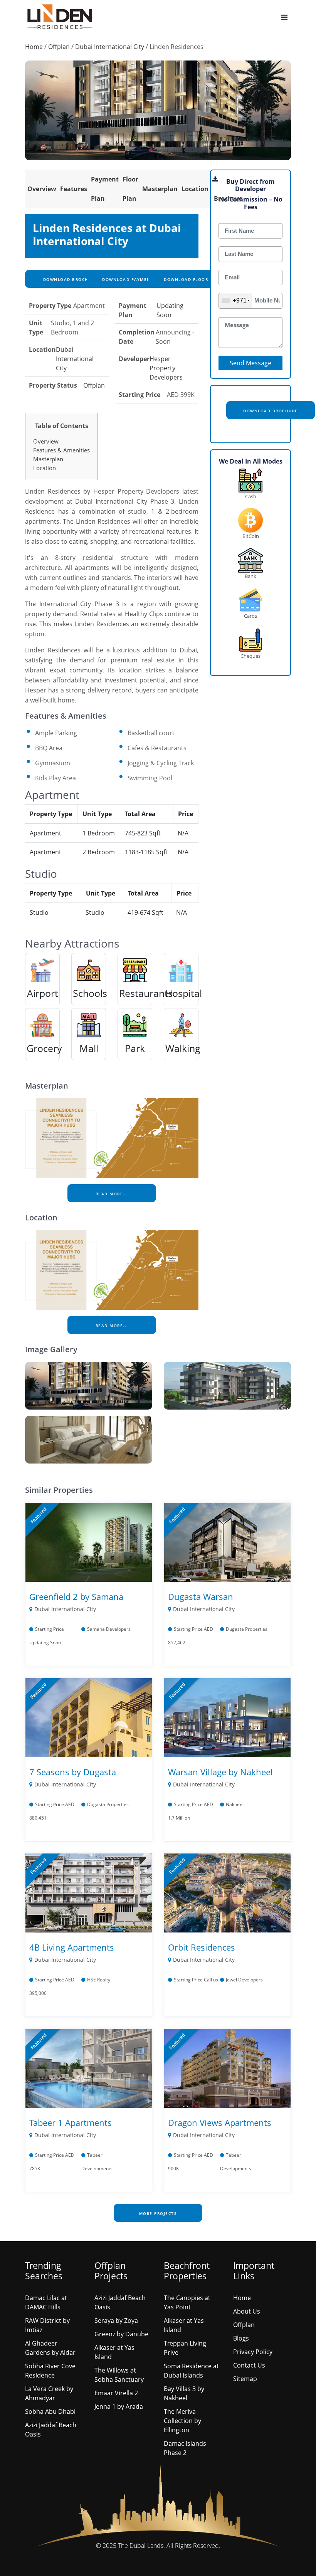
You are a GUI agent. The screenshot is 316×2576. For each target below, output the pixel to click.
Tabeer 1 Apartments (71, 2122)
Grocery (44, 1048)
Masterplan (160, 189)
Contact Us (249, 2365)
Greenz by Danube (121, 2334)
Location (195, 189)
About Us (247, 2311)
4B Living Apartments (72, 1947)
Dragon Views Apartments (220, 2122)
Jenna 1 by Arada (119, 2406)
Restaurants (146, 993)
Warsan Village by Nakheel (220, 1772)
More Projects (158, 2213)
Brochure (228, 198)
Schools (90, 993)
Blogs (241, 2338)
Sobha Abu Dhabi (50, 2411)
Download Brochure (69, 279)
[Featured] (89, 1541)
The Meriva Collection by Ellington (182, 2421)
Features (74, 189)
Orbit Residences (202, 1947)
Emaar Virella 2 (116, 2393)
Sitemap (245, 2379)
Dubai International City (110, 47)
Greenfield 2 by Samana (76, 1596)
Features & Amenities (61, 450)
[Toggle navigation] (284, 17)
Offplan (59, 47)
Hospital (184, 993)
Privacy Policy (253, 2352)
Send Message (250, 363)
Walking (183, 1048)
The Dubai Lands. (141, 2546)
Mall (89, 1048)
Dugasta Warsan (201, 1596)
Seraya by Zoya (116, 2321)
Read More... (112, 1194)
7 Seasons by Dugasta (73, 1772)
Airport (43, 993)
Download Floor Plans (194, 279)
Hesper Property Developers (166, 368)
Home (34, 47)
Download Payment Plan (134, 279)
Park (135, 1048)
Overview (42, 189)
